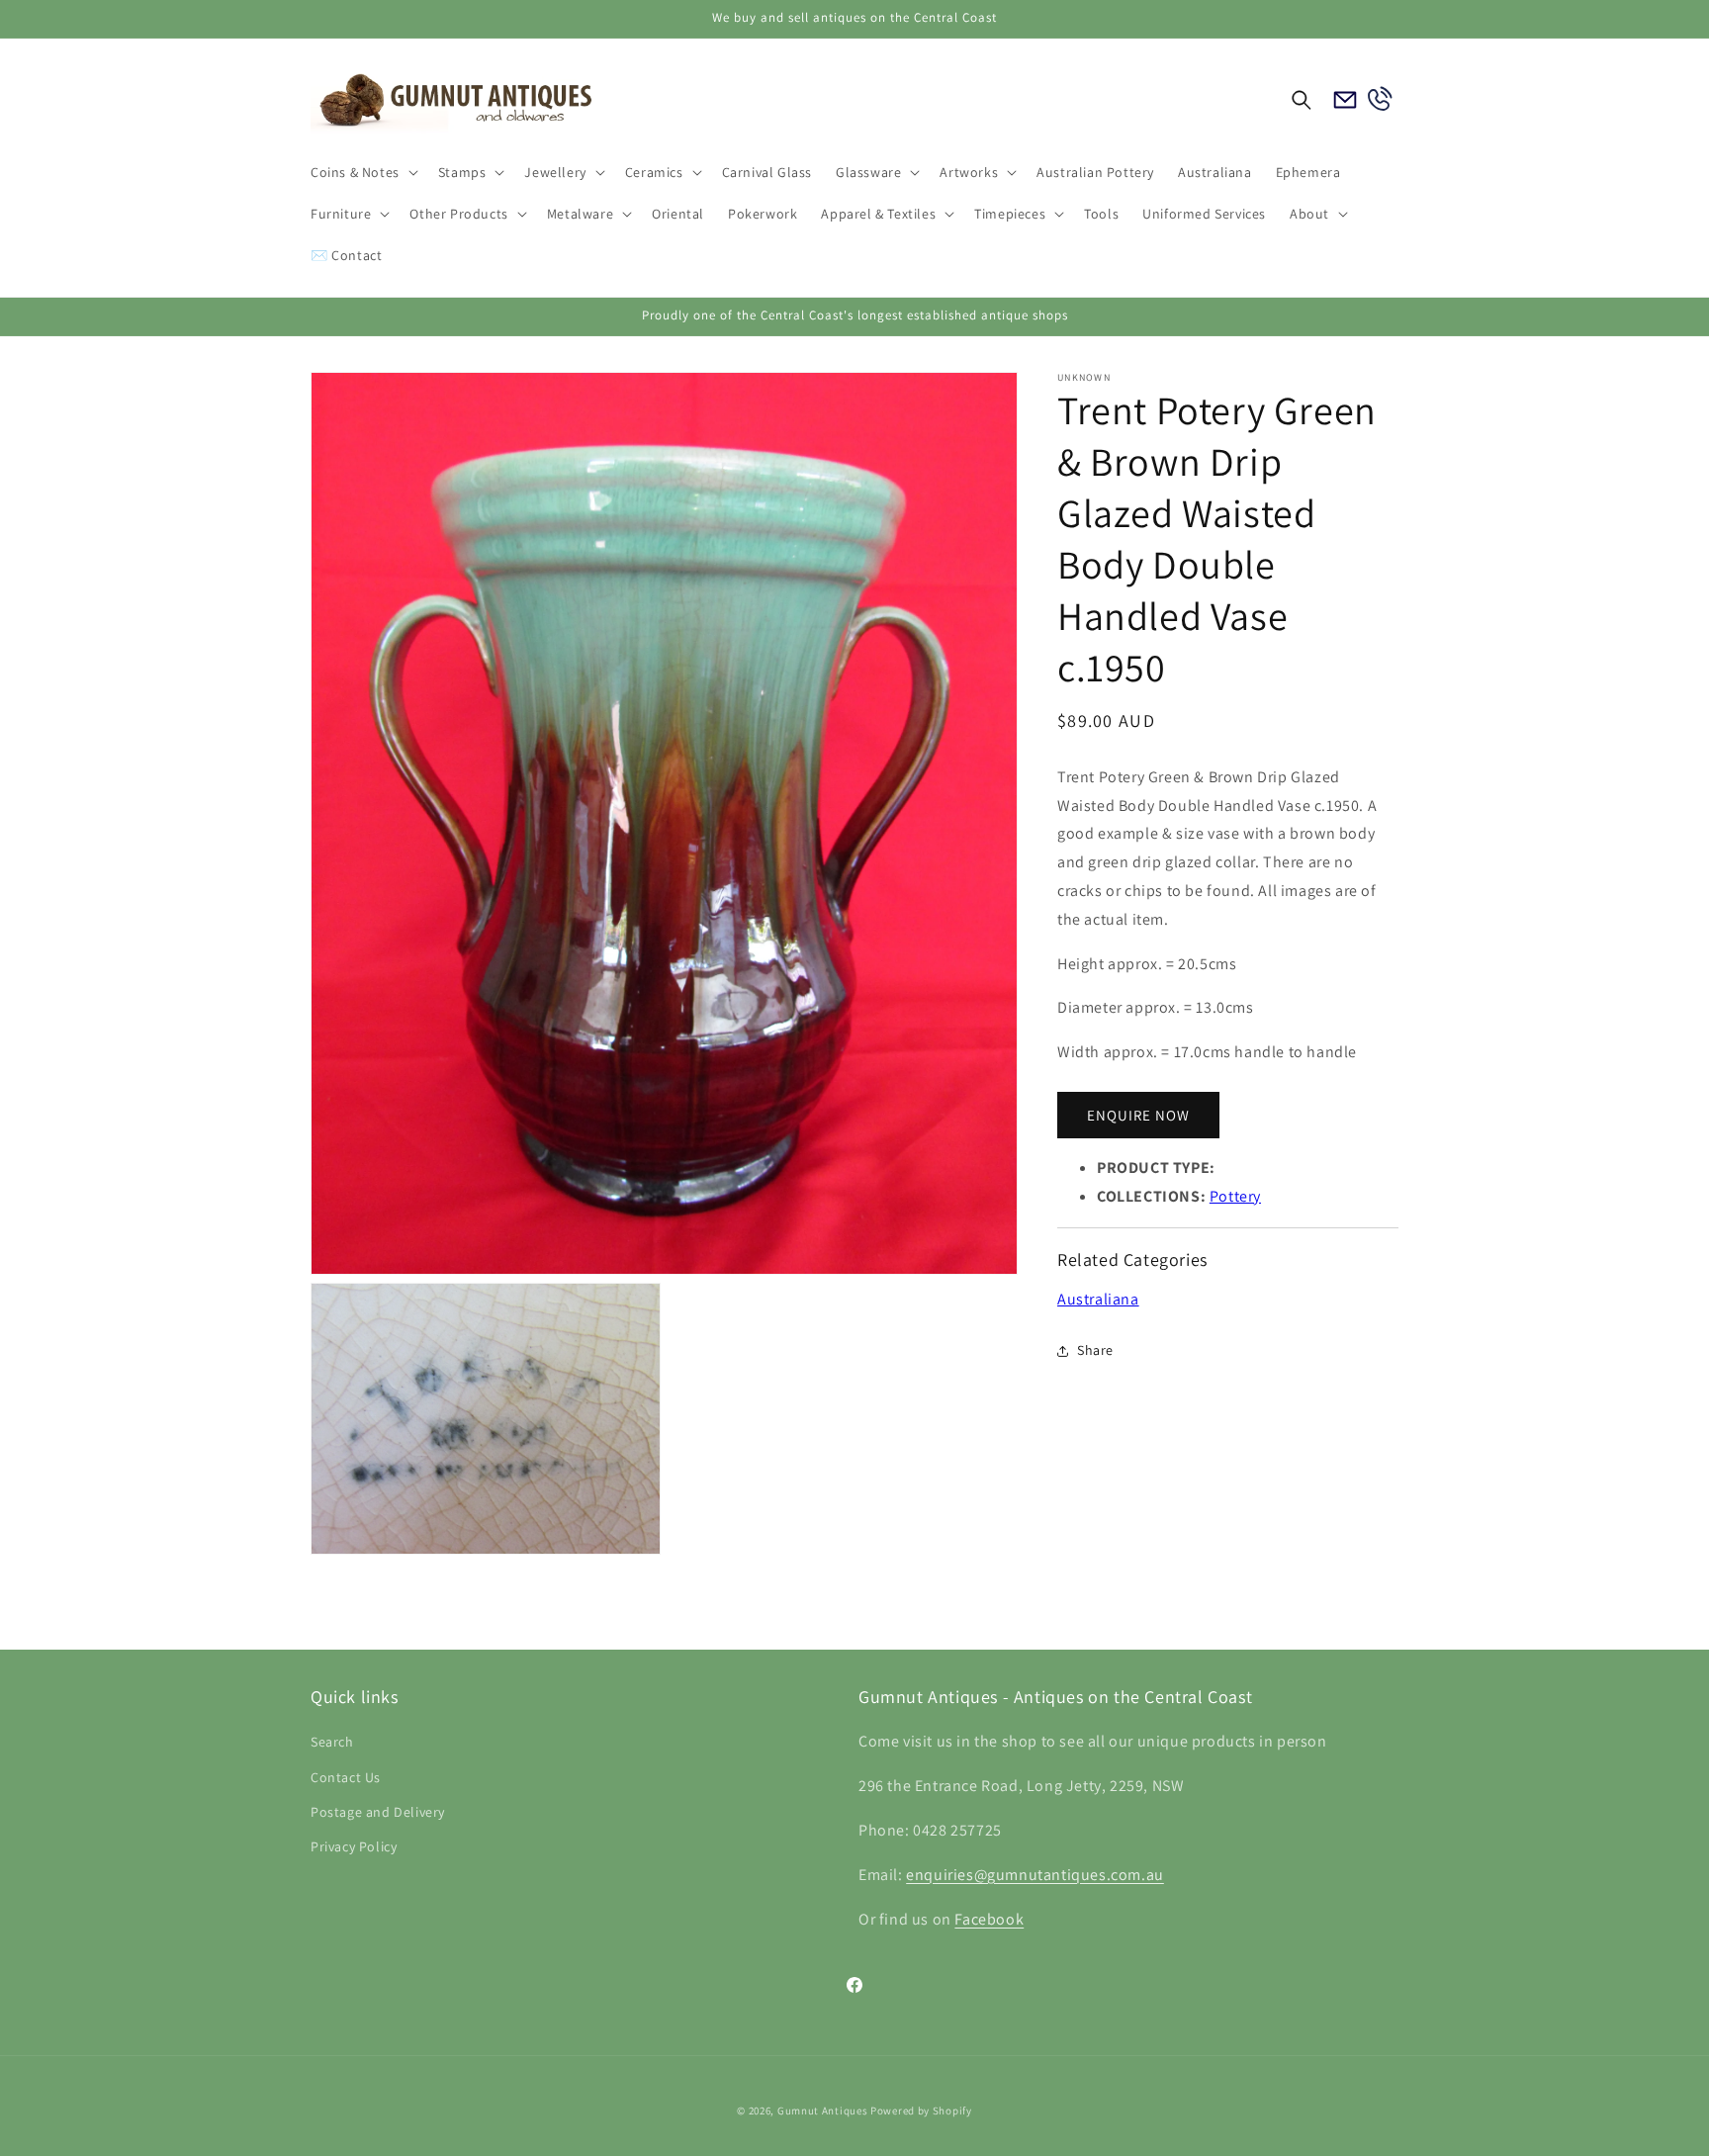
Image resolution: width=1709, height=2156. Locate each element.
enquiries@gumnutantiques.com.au (1035, 1875)
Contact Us (346, 1777)
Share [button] (1095, 1350)
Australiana (1098, 1299)
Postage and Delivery (378, 1812)
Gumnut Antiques (823, 2111)
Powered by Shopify (921, 2111)
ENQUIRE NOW (1138, 1115)
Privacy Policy (354, 1846)
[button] (362, 172)
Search (332, 1743)
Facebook (989, 1919)
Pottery (1235, 1196)
